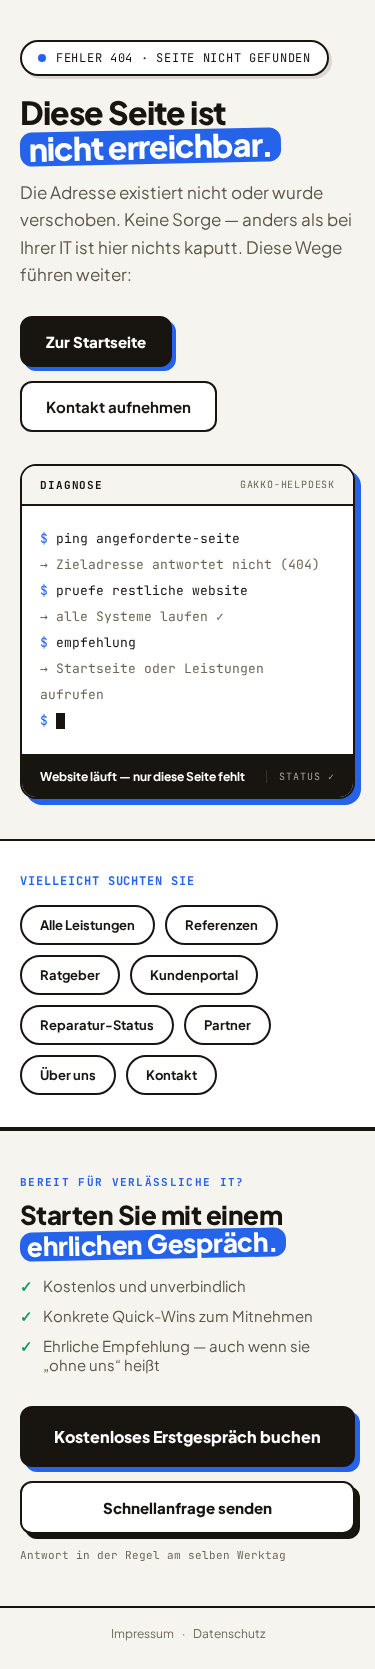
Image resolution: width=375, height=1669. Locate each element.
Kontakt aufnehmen (118, 406)
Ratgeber (70, 975)
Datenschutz (229, 1633)
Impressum (142, 1633)
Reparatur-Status (97, 1025)
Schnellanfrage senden (187, 1507)
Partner (227, 1025)
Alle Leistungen (87, 925)
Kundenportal (194, 975)
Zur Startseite (96, 341)
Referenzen (221, 925)
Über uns (68, 1075)
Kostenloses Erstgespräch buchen (187, 1436)
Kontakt (171, 1075)
